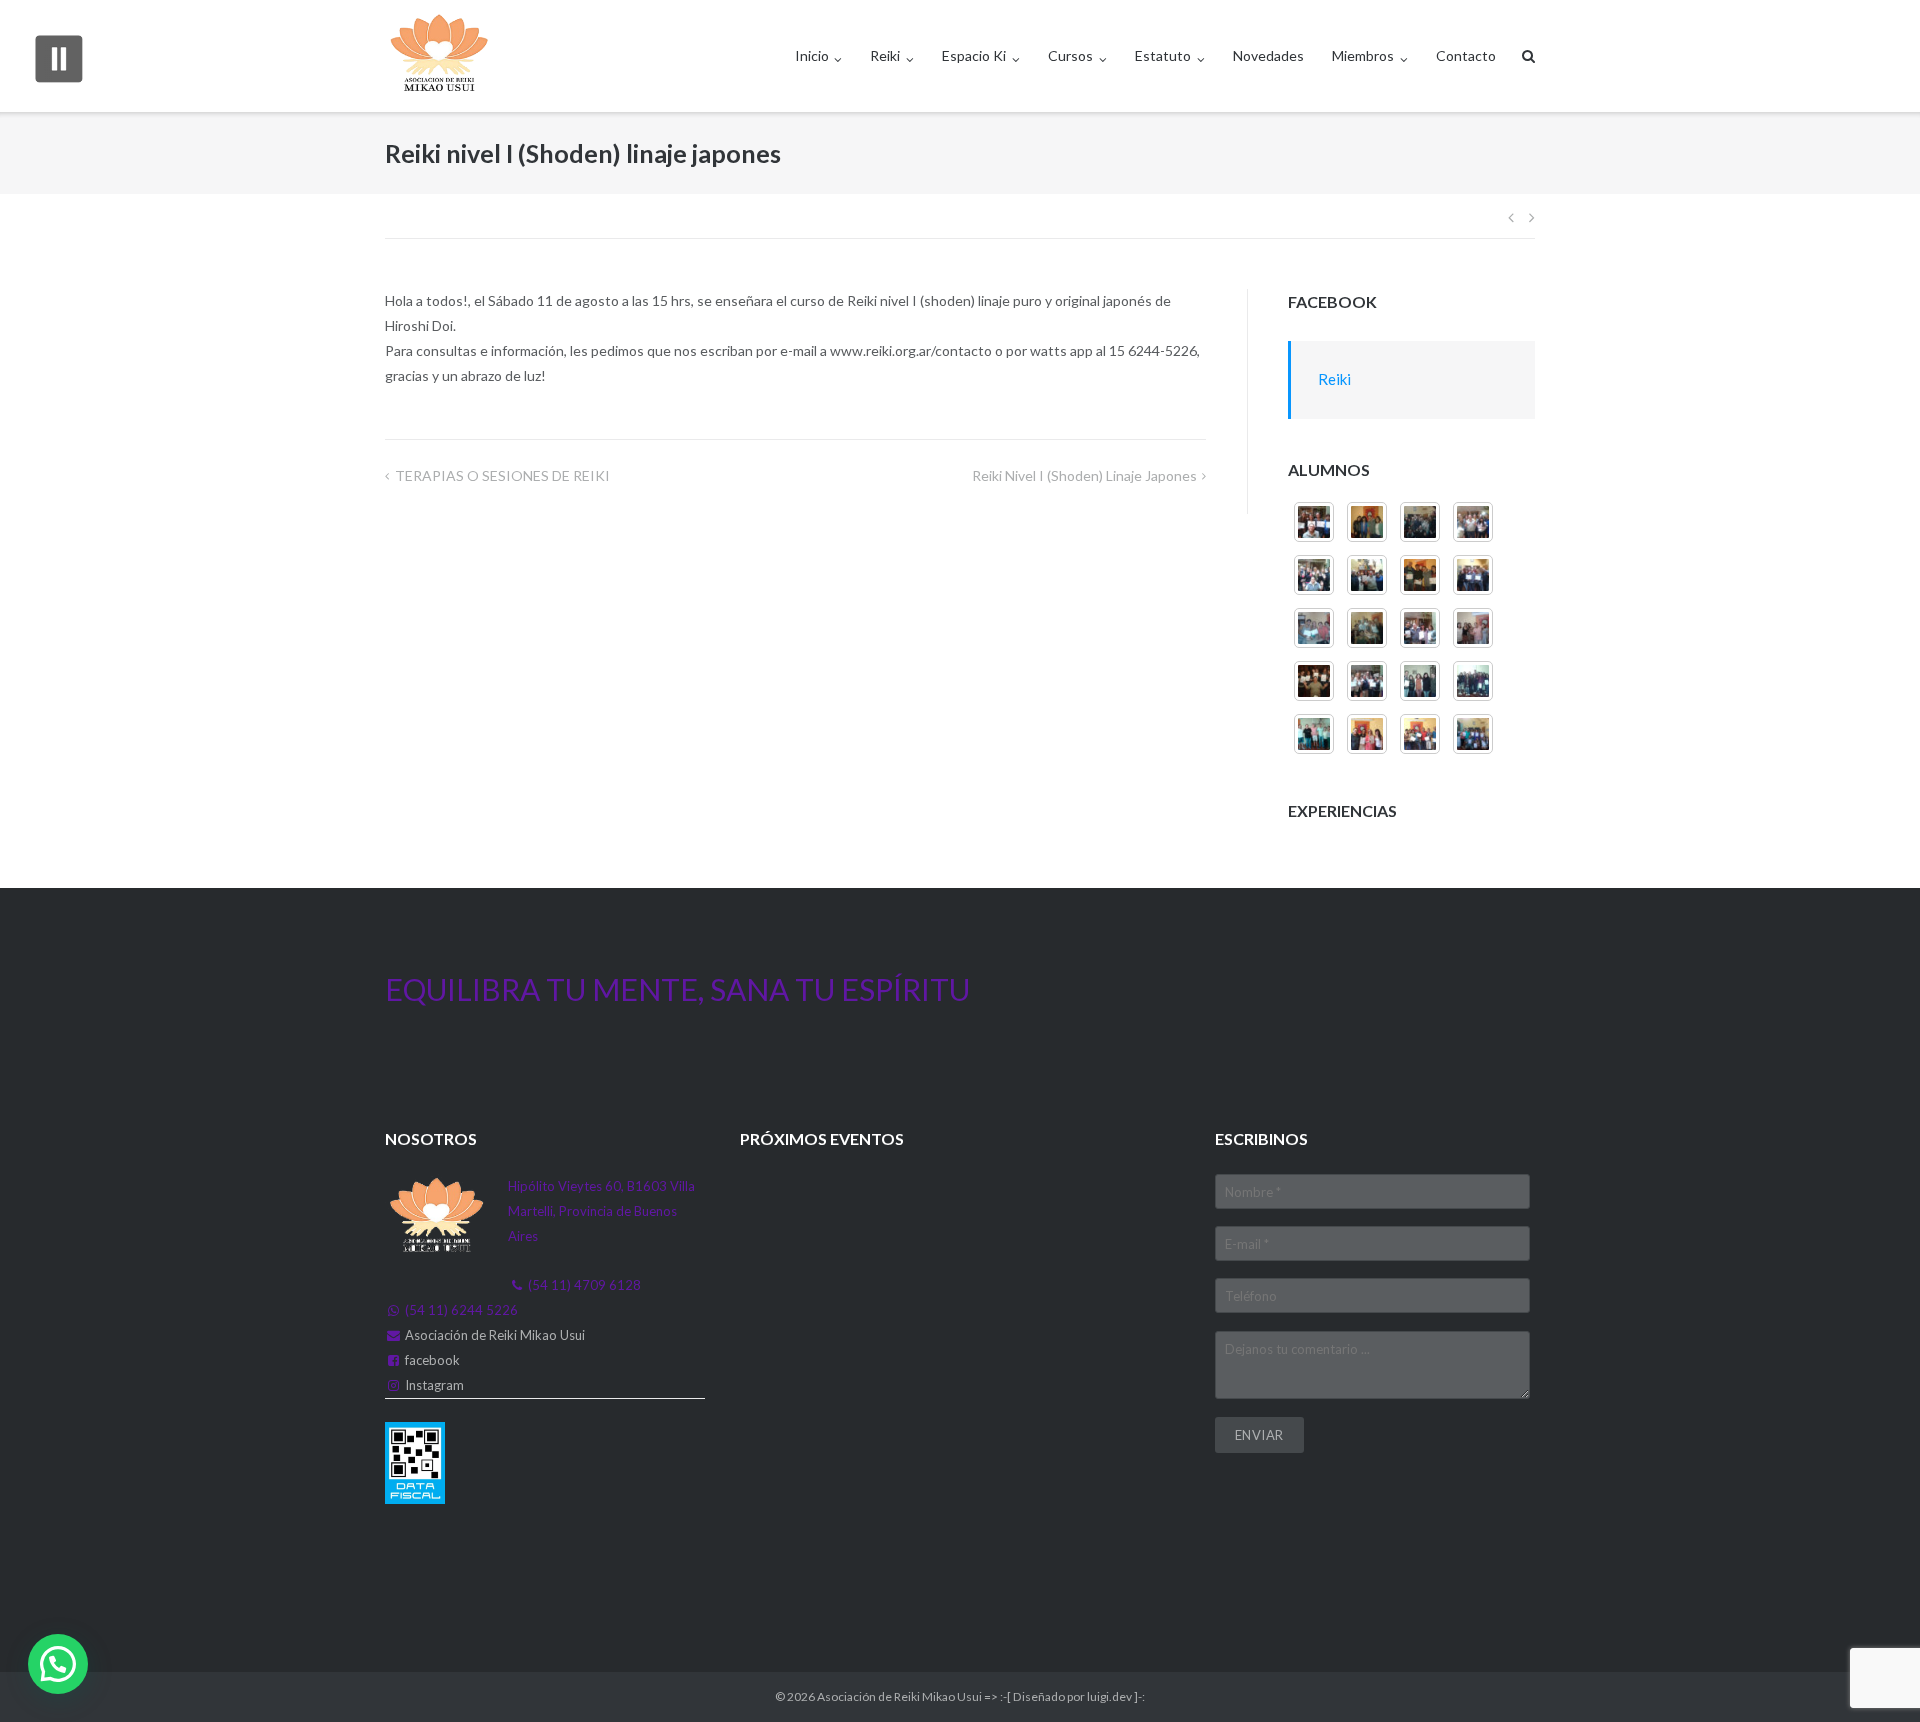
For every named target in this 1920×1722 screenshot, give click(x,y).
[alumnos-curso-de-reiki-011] (1367, 575)
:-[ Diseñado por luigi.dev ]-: (1072, 1696)
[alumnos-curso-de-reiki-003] (1473, 628)
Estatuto (1163, 55)
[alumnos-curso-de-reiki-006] (1420, 628)
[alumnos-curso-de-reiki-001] (1367, 681)
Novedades (1268, 55)
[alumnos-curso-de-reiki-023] (1420, 734)
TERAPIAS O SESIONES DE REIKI (502, 475)
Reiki (885, 55)
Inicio (812, 55)
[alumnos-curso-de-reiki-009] (1473, 575)
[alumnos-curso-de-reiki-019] (1420, 681)
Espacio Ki (974, 55)
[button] (58, 1664)
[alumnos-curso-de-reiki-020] (1473, 681)
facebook (432, 1360)
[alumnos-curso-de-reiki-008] (1314, 628)
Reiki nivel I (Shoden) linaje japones (1084, 475)
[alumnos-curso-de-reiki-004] (1314, 522)
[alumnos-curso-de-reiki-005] (1367, 522)
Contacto (1466, 55)
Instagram (434, 1385)
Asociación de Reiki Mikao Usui (495, 1335)
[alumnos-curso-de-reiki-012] (1314, 575)
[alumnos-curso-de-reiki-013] (1473, 522)
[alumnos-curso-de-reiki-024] (1473, 734)
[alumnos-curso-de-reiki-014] (1420, 522)
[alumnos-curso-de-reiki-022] (1367, 734)
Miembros (1363, 55)
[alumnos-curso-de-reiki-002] (1314, 681)
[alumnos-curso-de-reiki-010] (1420, 575)
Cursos (1070, 55)
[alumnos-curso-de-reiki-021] (1314, 734)
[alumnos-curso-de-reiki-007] (1367, 628)
